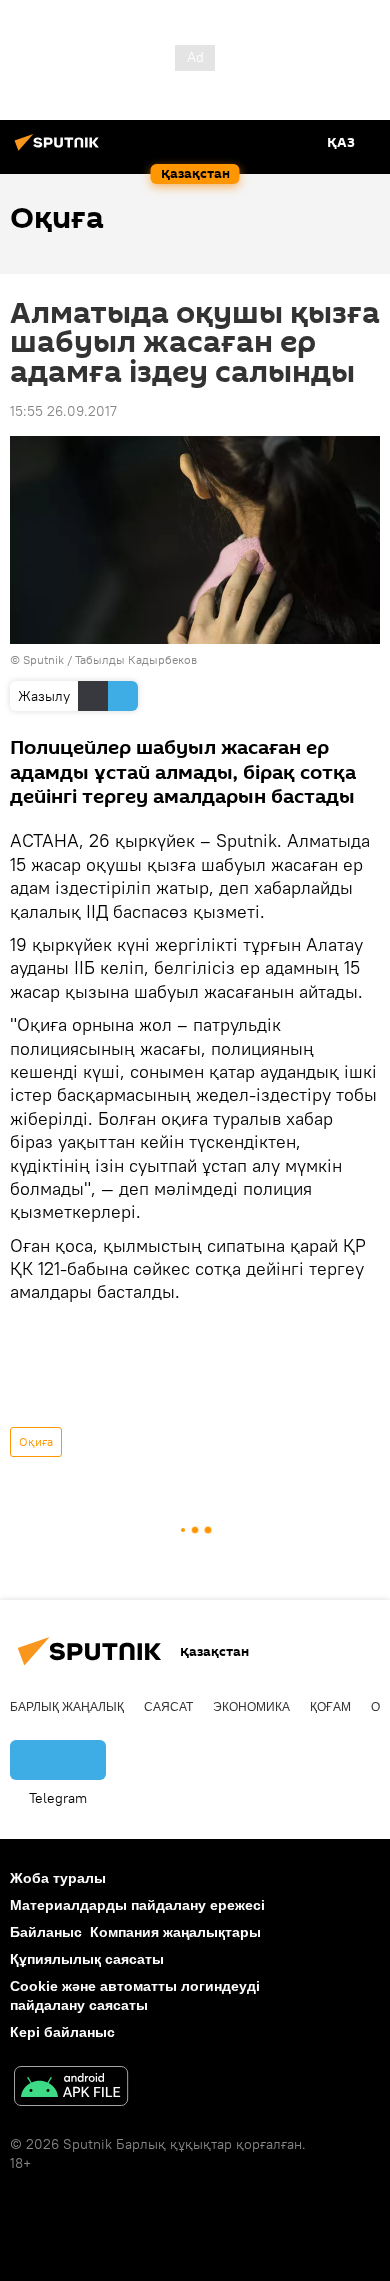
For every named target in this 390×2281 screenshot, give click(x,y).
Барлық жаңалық (67, 1707)
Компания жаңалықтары (175, 1932)
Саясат (168, 1707)
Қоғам (330, 1707)
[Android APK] (71, 2088)
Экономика (251, 1707)
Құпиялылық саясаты (87, 1959)
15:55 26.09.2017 (63, 411)
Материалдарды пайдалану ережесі (137, 1905)
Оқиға (36, 1441)
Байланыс (46, 1932)
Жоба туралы (58, 1878)
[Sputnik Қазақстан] (60, 150)
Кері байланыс (62, 2032)
